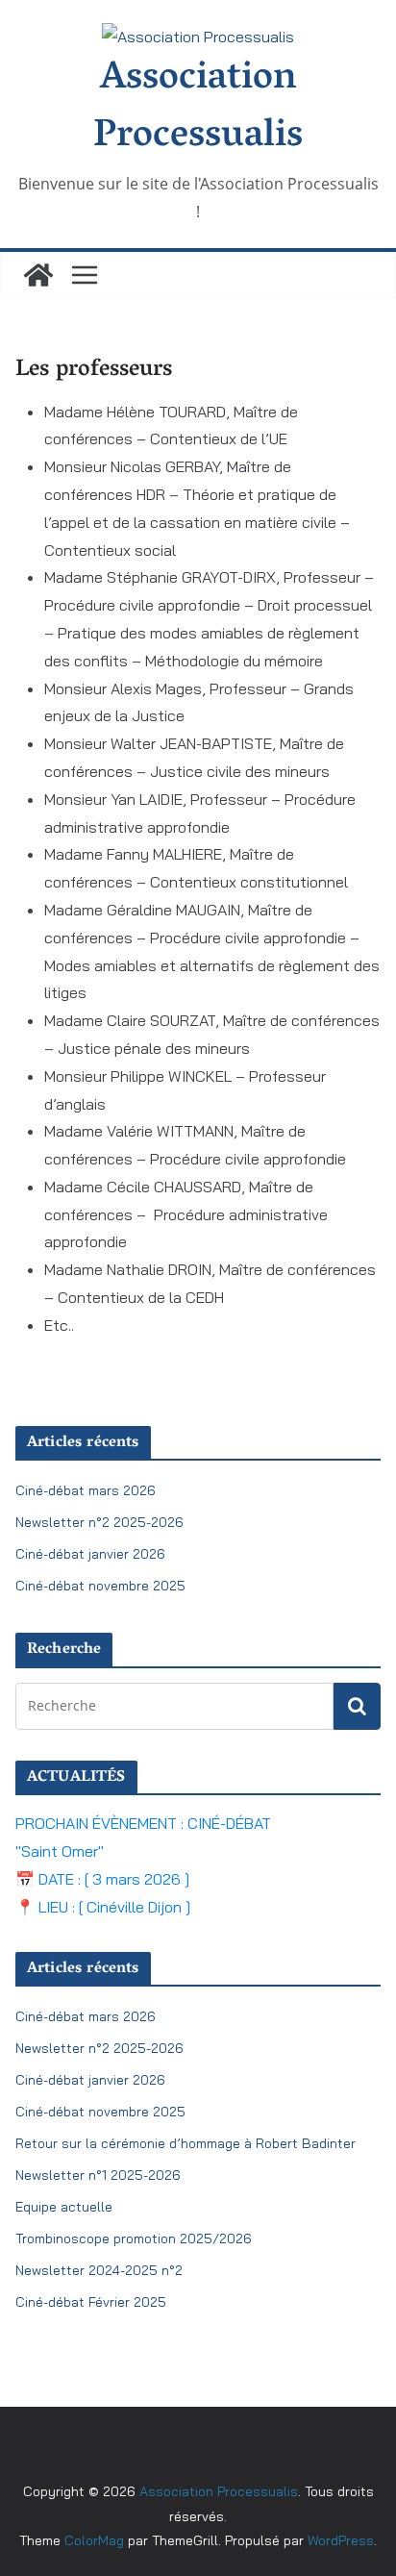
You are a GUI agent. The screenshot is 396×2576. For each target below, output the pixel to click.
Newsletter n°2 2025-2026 (99, 1522)
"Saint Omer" (60, 1851)
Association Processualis (198, 109)
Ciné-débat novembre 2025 (100, 1586)
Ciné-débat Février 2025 (91, 2302)
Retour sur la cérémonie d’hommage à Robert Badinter (186, 2143)
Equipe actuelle (64, 2207)
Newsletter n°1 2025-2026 (98, 2175)
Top (350, 2530)
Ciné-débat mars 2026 (86, 1490)
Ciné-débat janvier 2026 (90, 1554)
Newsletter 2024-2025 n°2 (99, 2270)
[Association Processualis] (38, 275)
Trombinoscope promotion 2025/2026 (134, 2238)
